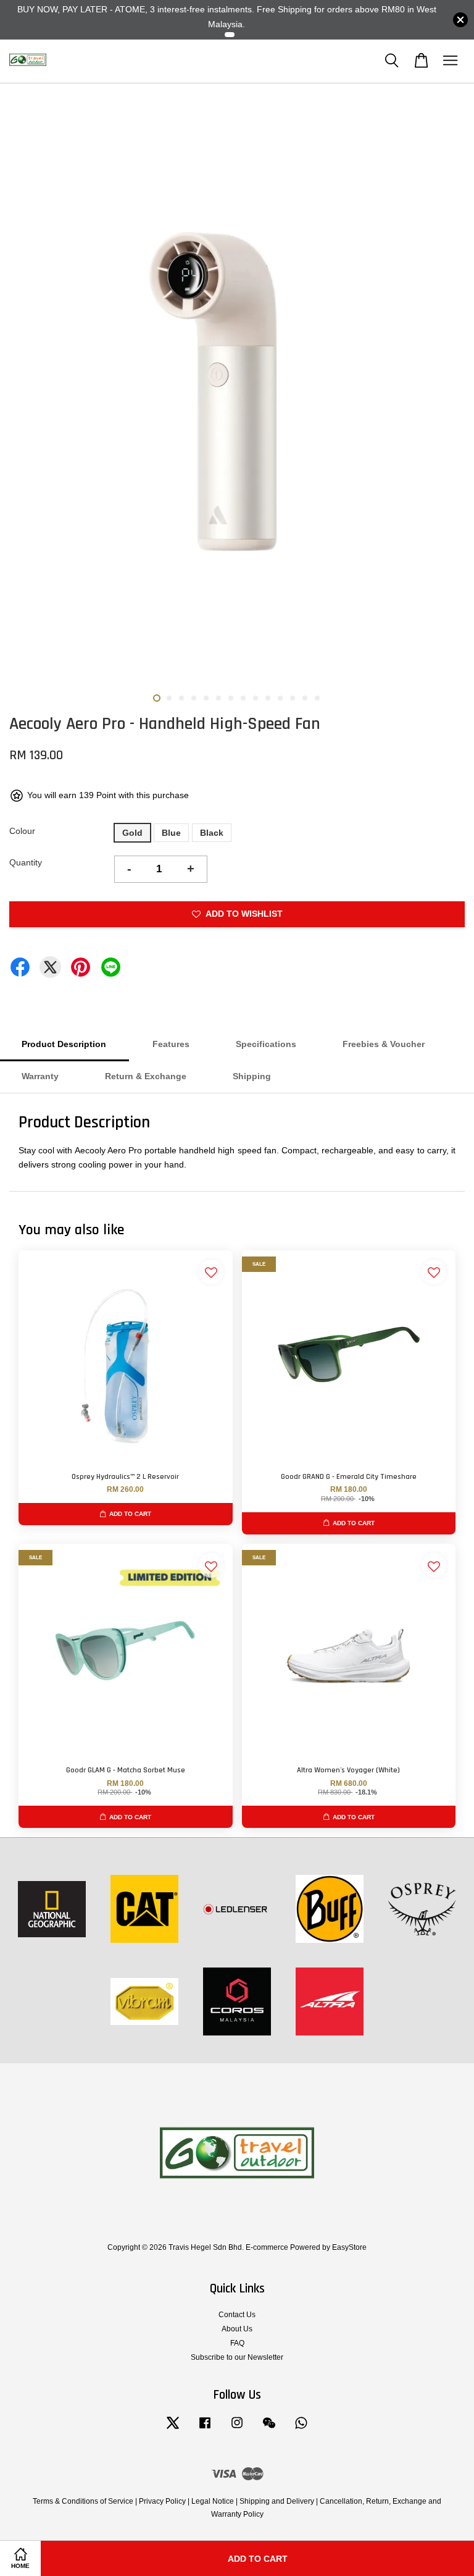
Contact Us (237, 2315)
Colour (22, 831)
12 (293, 698)
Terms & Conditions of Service (83, 2501)
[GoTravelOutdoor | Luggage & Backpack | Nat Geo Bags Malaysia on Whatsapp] (301, 2429)
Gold (132, 833)
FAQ (237, 2343)
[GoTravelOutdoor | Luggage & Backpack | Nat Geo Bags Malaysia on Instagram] (237, 2429)
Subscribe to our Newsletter (237, 2357)
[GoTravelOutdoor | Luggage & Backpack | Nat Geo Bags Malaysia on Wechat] (269, 2429)
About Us (237, 2329)
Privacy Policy (162, 2501)
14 (317, 698)
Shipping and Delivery (277, 2501)
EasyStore (349, 2247)
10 (268, 698)
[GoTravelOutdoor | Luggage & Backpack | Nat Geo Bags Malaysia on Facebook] (205, 2429)
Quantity (26, 862)
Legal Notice (213, 2501)
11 (280, 698)
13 (305, 698)
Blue (171, 833)
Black (212, 833)
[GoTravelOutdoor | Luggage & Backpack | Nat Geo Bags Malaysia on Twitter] (173, 2429)
